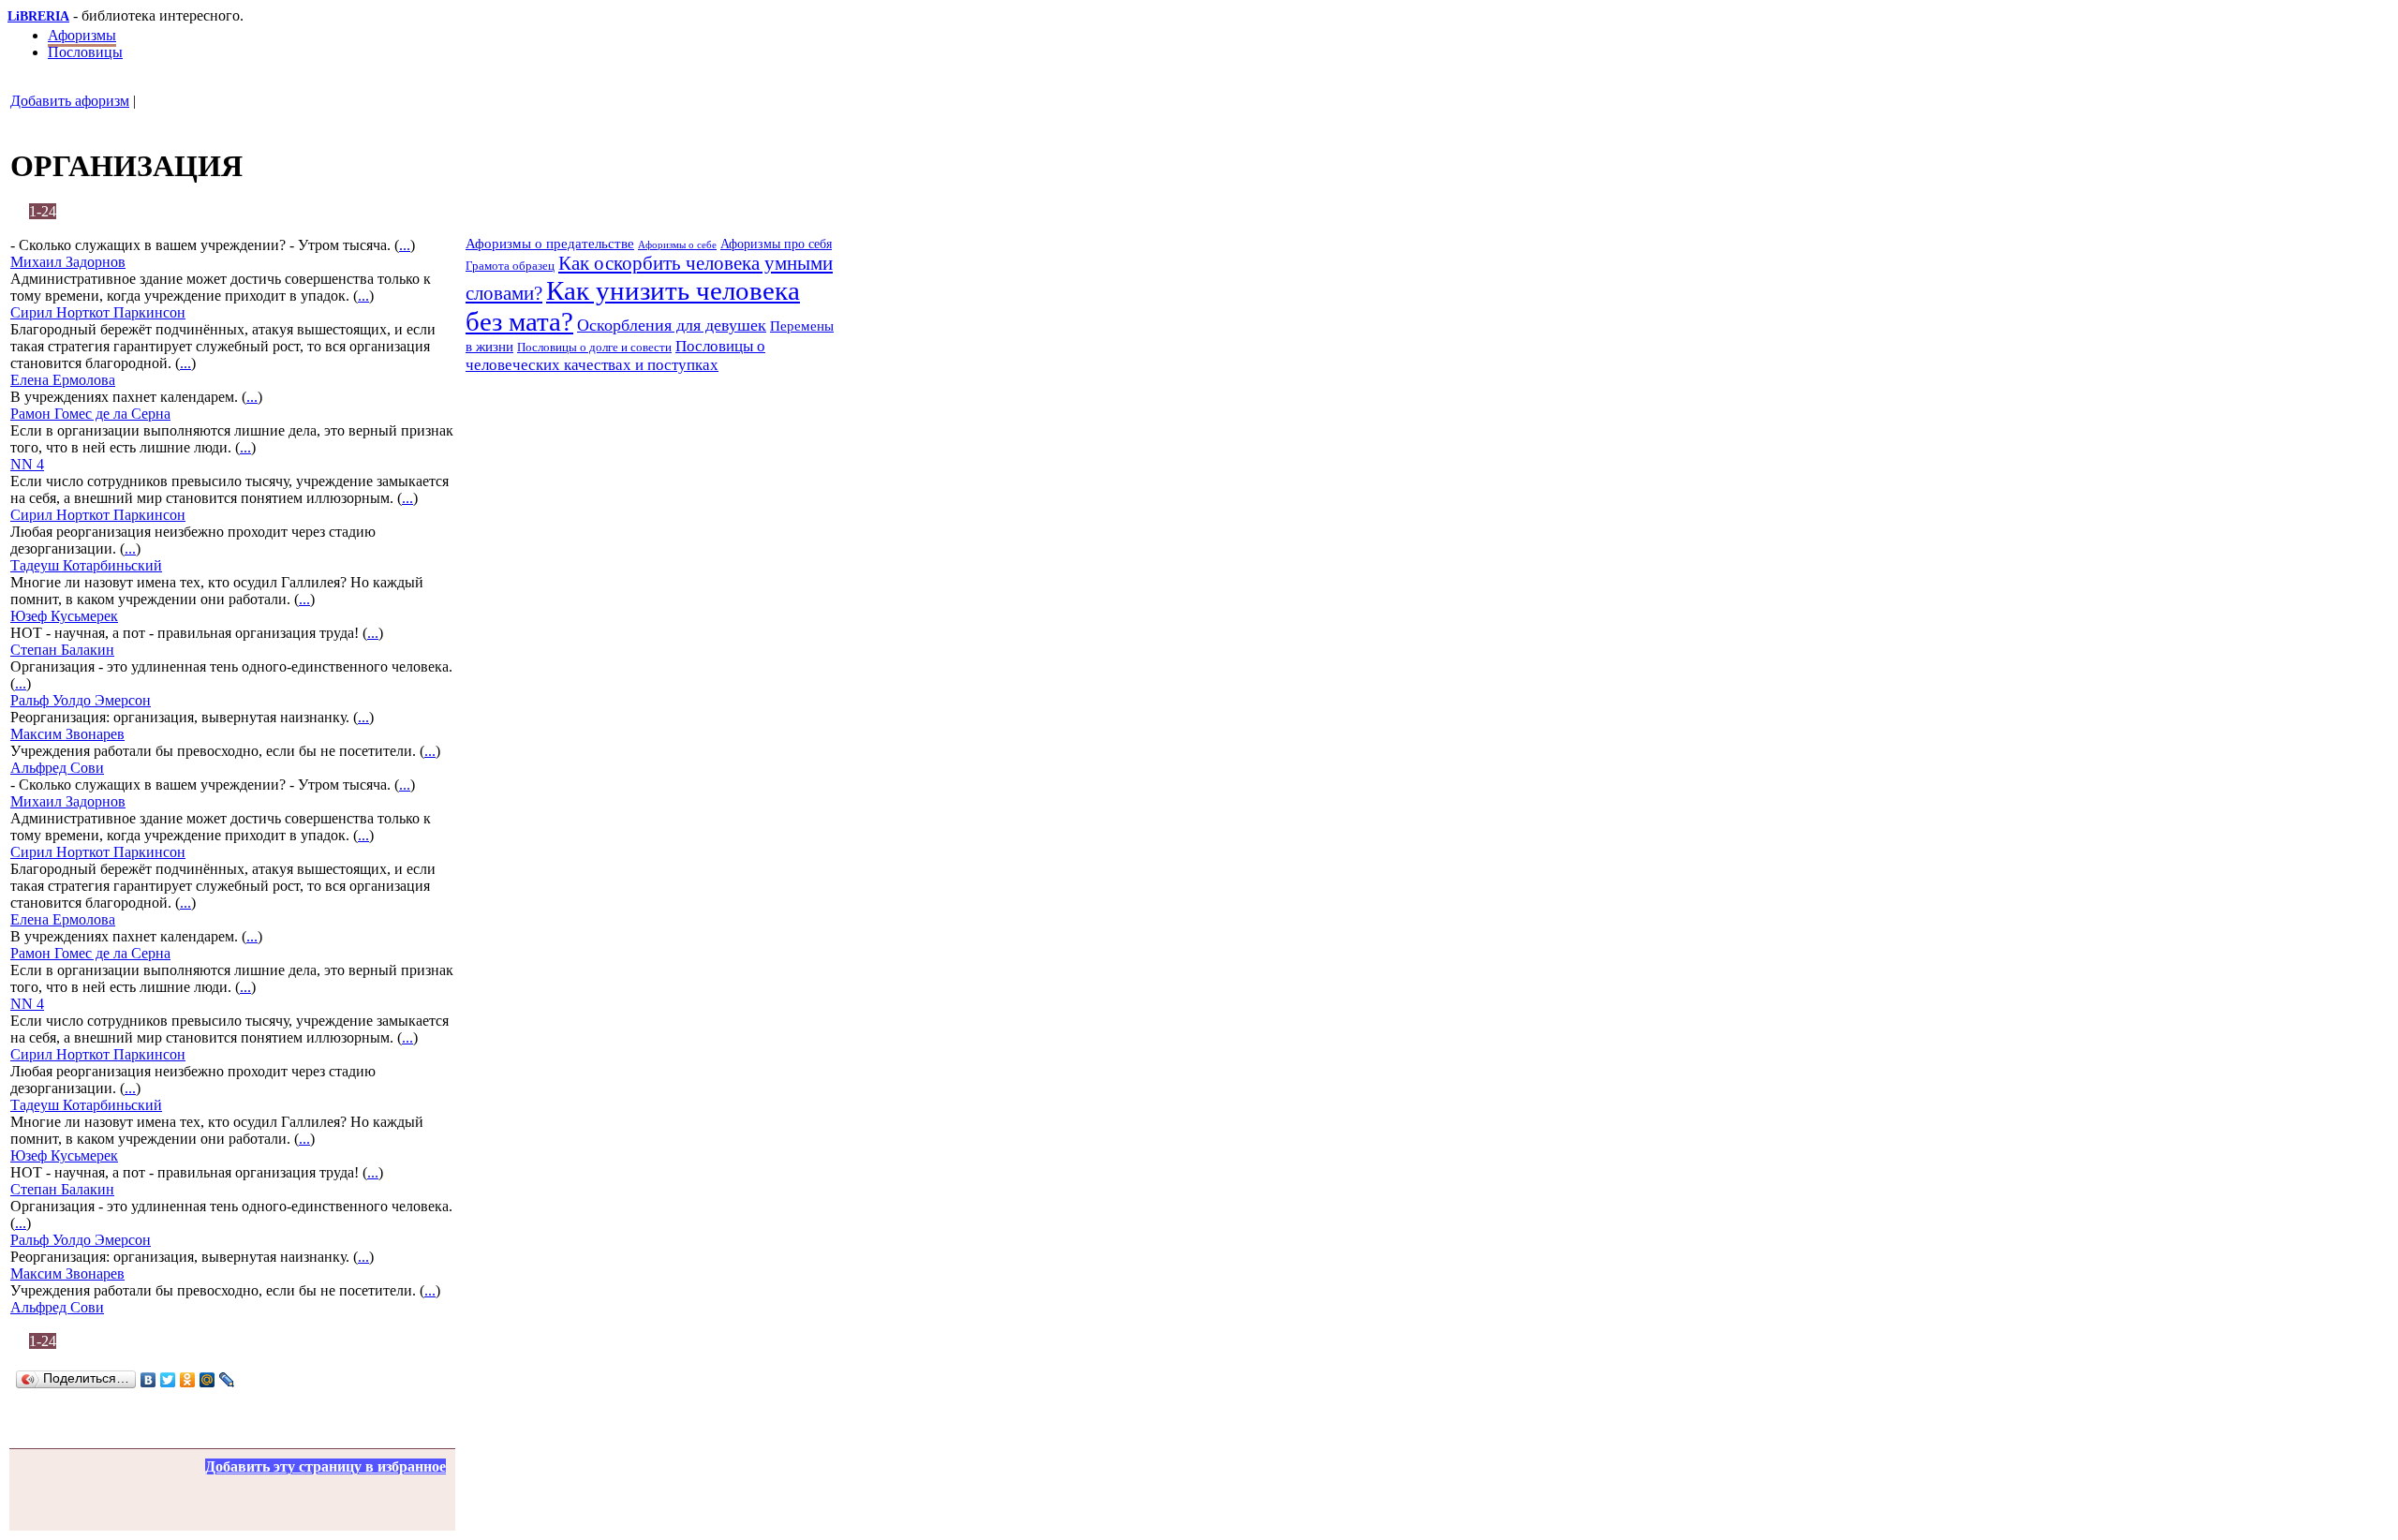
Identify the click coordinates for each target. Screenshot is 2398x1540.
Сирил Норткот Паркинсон (98, 312)
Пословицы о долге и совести (594, 347)
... (405, 245)
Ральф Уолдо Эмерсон (81, 700)
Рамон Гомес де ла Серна (90, 414)
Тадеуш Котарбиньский (86, 565)
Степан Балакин (62, 650)
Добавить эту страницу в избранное (326, 1466)
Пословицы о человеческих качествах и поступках (615, 355)
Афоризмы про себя (776, 244)
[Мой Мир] (207, 1380)
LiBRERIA (38, 16)
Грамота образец (510, 266)
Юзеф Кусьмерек (64, 616)
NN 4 (27, 464)
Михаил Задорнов (68, 262)
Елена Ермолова (63, 380)
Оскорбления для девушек (672, 325)
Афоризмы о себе (677, 244)
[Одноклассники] (188, 1380)
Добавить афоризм (70, 101)
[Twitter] (168, 1380)
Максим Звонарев (67, 734)
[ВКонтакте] (148, 1380)
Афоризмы (82, 35)
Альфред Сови (57, 768)
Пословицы (85, 52)
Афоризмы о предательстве (550, 244)
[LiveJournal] (227, 1380)
